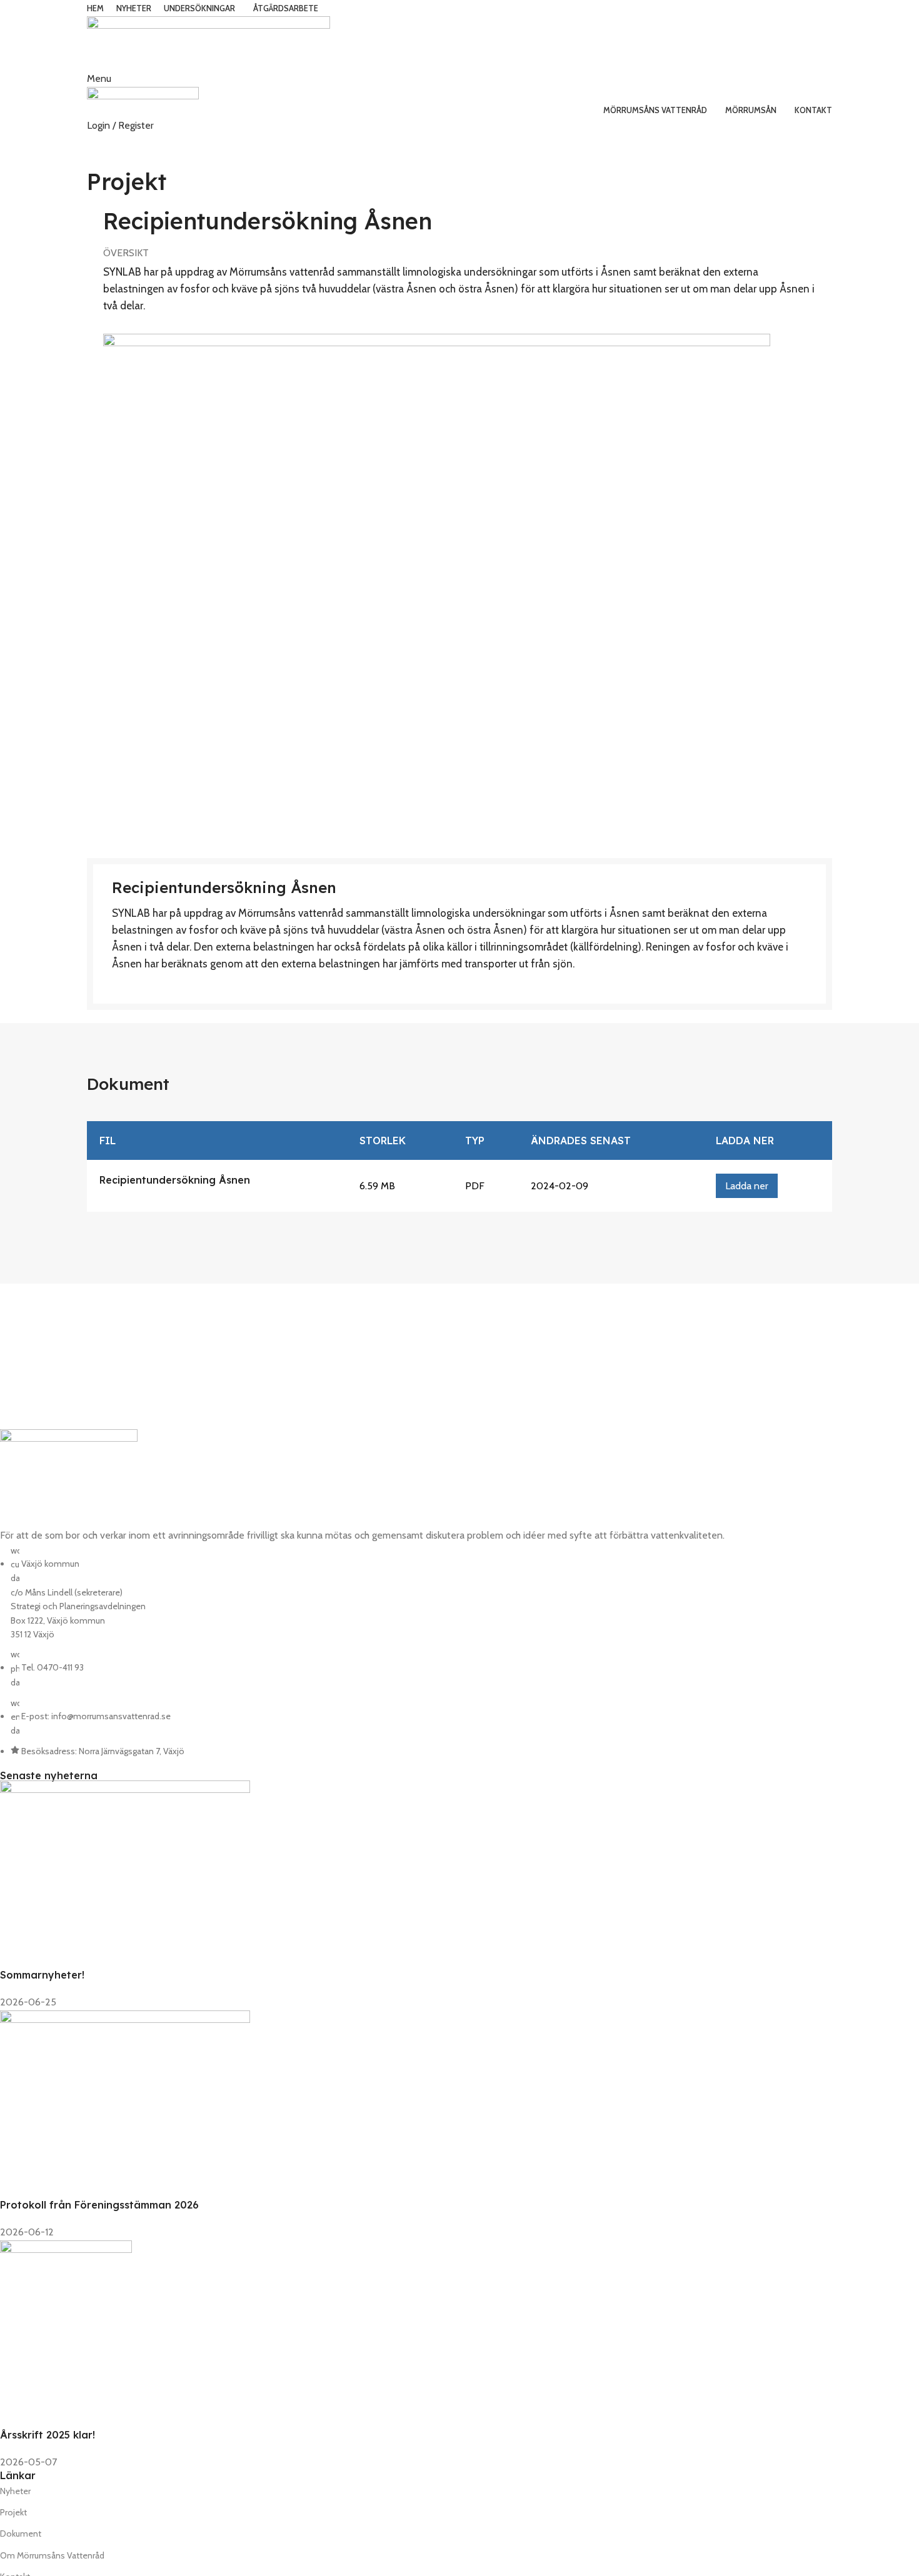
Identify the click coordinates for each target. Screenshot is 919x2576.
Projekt (13, 2512)
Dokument (21, 2534)
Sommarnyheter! (42, 1975)
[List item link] (373, 1651)
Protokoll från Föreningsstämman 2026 (99, 2205)
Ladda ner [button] (747, 1186)
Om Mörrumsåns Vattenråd (52, 2555)
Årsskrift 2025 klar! (48, 2435)
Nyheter (15, 2491)
